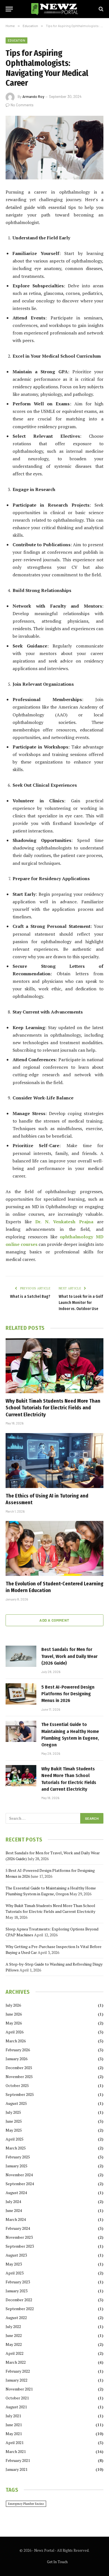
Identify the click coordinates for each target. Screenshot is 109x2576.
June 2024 (14, 2210)
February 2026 (18, 2050)
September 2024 (20, 2184)
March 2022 (16, 2362)
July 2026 (13, 2005)
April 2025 (15, 2139)
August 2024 (16, 2193)
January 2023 (16, 2291)
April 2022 (15, 2353)
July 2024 (13, 2201)
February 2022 (18, 2371)
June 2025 (14, 2121)
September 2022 (20, 2309)
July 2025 (13, 2112)
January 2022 (16, 2380)
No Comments (22, 105)
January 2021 (16, 2469)
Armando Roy (33, 97)
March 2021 (16, 2451)
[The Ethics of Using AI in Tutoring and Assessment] (54, 1461)
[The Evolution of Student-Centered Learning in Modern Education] (54, 1548)
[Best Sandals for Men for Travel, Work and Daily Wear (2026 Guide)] (21, 1656)
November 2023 (19, 2237)
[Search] (100, 9)
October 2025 (17, 2085)
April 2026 (15, 2032)
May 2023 (14, 2264)
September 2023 (20, 2246)
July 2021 (13, 2416)
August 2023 (16, 2255)
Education (16, 40)
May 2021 (14, 2434)
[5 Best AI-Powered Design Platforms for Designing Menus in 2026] (21, 1694)
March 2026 (16, 2041)
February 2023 (18, 2282)
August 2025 (16, 2103)
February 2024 (18, 2228)
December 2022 (19, 2300)
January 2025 (16, 2166)
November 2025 (19, 2077)
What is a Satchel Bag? (30, 1297)
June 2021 (14, 2425)
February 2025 (18, 2157)
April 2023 (15, 2273)
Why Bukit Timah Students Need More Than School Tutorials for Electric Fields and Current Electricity (53, 1408)
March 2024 (16, 2219)
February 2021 (18, 2460)
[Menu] (9, 9)
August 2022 (16, 2318)
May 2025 (14, 2130)
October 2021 (17, 2398)
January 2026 (16, 2059)
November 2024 (19, 2175)
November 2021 (19, 2389)
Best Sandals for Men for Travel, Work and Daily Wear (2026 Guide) (69, 1656)
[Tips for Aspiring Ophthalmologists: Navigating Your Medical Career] (54, 148)
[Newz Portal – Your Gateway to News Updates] (54, 9)
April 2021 (15, 2443)
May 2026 (14, 2023)
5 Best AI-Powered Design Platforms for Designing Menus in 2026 (68, 1694)
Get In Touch (57, 2562)
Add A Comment (54, 1620)
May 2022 (14, 2344)
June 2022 (14, 2335)
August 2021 (16, 2407)
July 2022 (13, 2326)
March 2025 (16, 2148)
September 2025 (20, 2094)
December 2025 (19, 2068)
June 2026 (14, 2014)
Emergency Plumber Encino (26, 2504)
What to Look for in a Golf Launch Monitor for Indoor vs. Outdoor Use (81, 1303)
